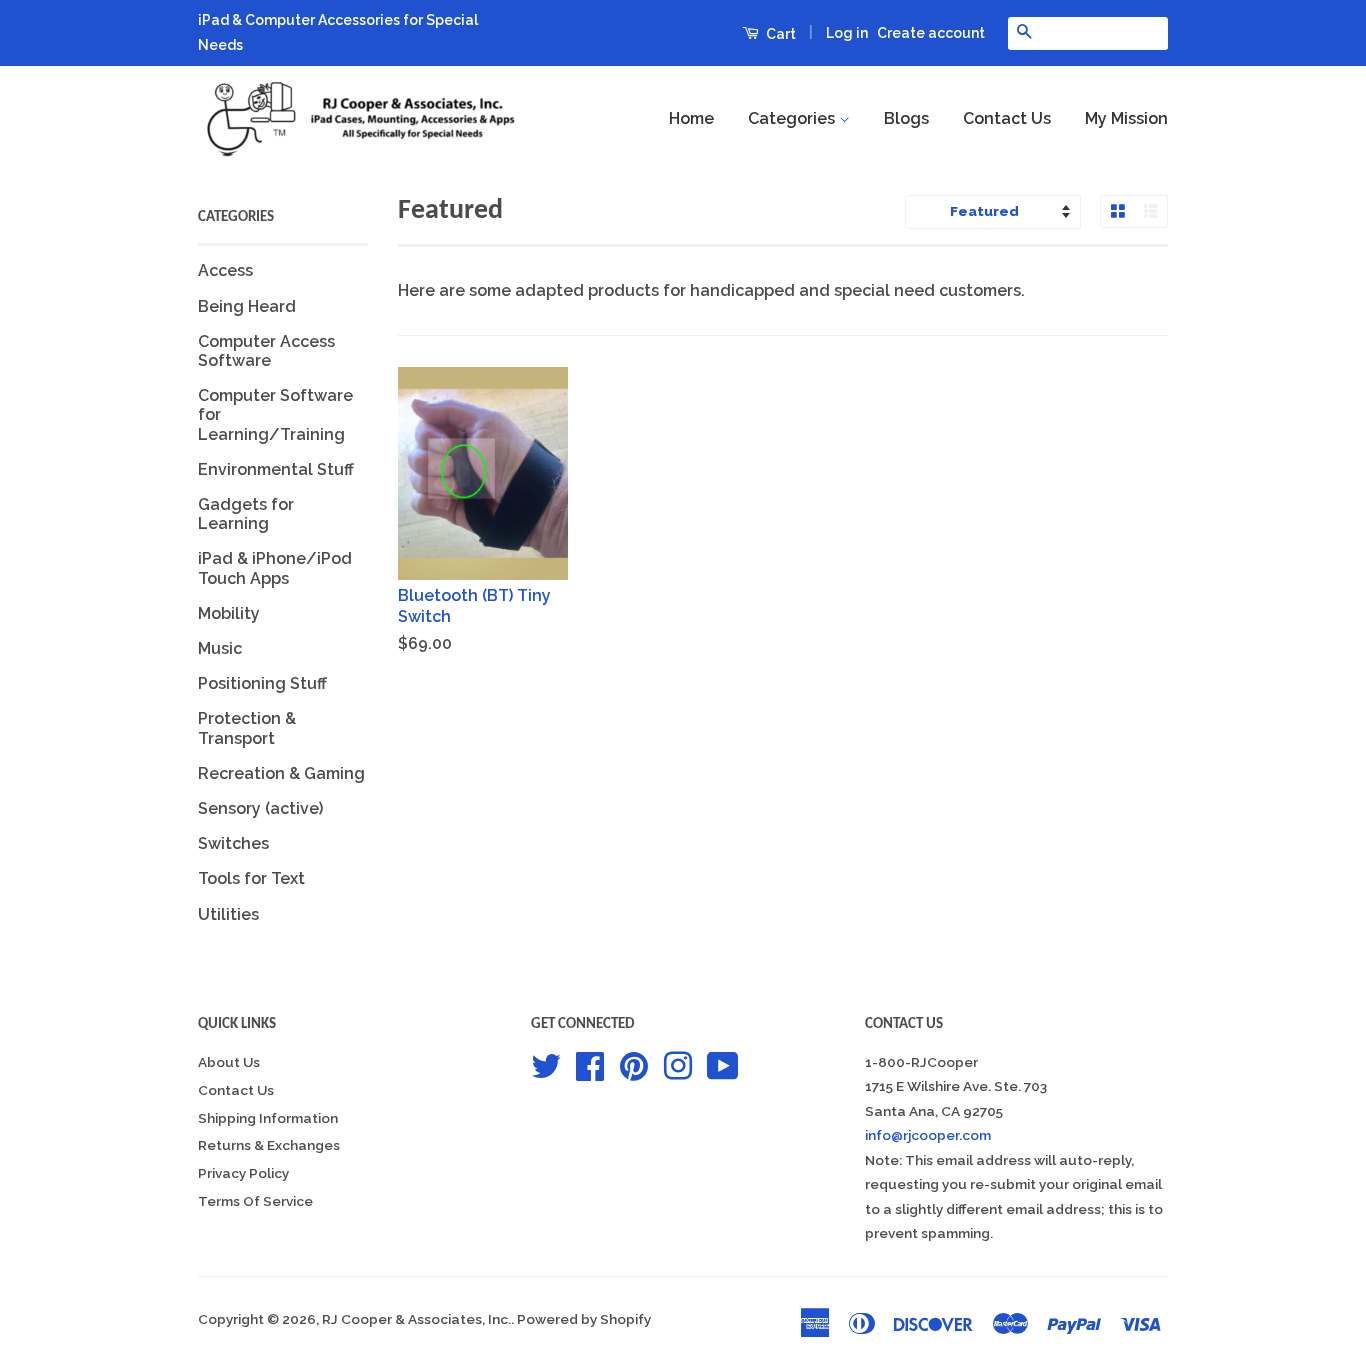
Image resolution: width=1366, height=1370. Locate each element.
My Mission (1126, 118)
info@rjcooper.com (928, 1135)
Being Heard (247, 306)
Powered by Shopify (584, 1319)
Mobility (229, 613)
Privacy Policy (243, 1173)
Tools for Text (251, 878)
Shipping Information (268, 1118)
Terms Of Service (255, 1201)
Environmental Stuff (276, 469)
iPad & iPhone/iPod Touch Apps (275, 568)
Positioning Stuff (262, 683)
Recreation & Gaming (281, 773)
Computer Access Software (266, 351)
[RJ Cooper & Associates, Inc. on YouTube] (723, 1064)
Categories (793, 118)
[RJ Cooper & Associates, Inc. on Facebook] (590, 1064)
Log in (847, 33)
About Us (229, 1062)
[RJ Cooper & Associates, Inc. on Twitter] (546, 1064)
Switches (233, 843)
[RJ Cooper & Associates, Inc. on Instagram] (678, 1064)
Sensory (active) (260, 808)
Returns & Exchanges (269, 1145)
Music (220, 648)
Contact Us (1007, 118)
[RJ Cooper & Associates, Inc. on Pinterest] (634, 1064)
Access (225, 270)
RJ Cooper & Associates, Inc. (416, 1319)
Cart (779, 34)
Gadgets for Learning (246, 514)
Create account (931, 33)
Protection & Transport (247, 728)
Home (691, 118)
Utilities (228, 914)
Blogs (906, 118)
